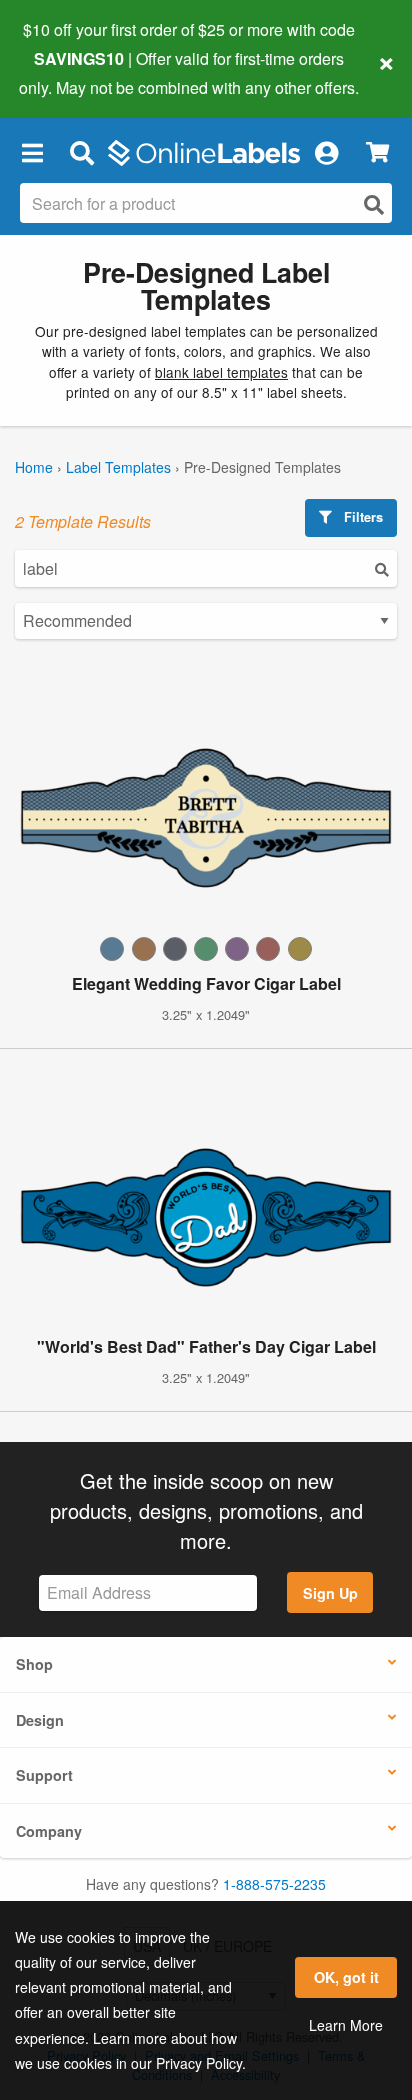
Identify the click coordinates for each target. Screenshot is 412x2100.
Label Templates (118, 467)
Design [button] (40, 1720)
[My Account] (326, 153)
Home (34, 467)
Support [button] (44, 1775)
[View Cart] (377, 152)
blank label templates (221, 372)
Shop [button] (34, 1664)
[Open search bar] (81, 153)
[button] (32, 153)
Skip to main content (72, 72)
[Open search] (374, 204)
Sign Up (330, 1593)
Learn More (346, 2025)
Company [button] (49, 1831)
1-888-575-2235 (274, 1884)
